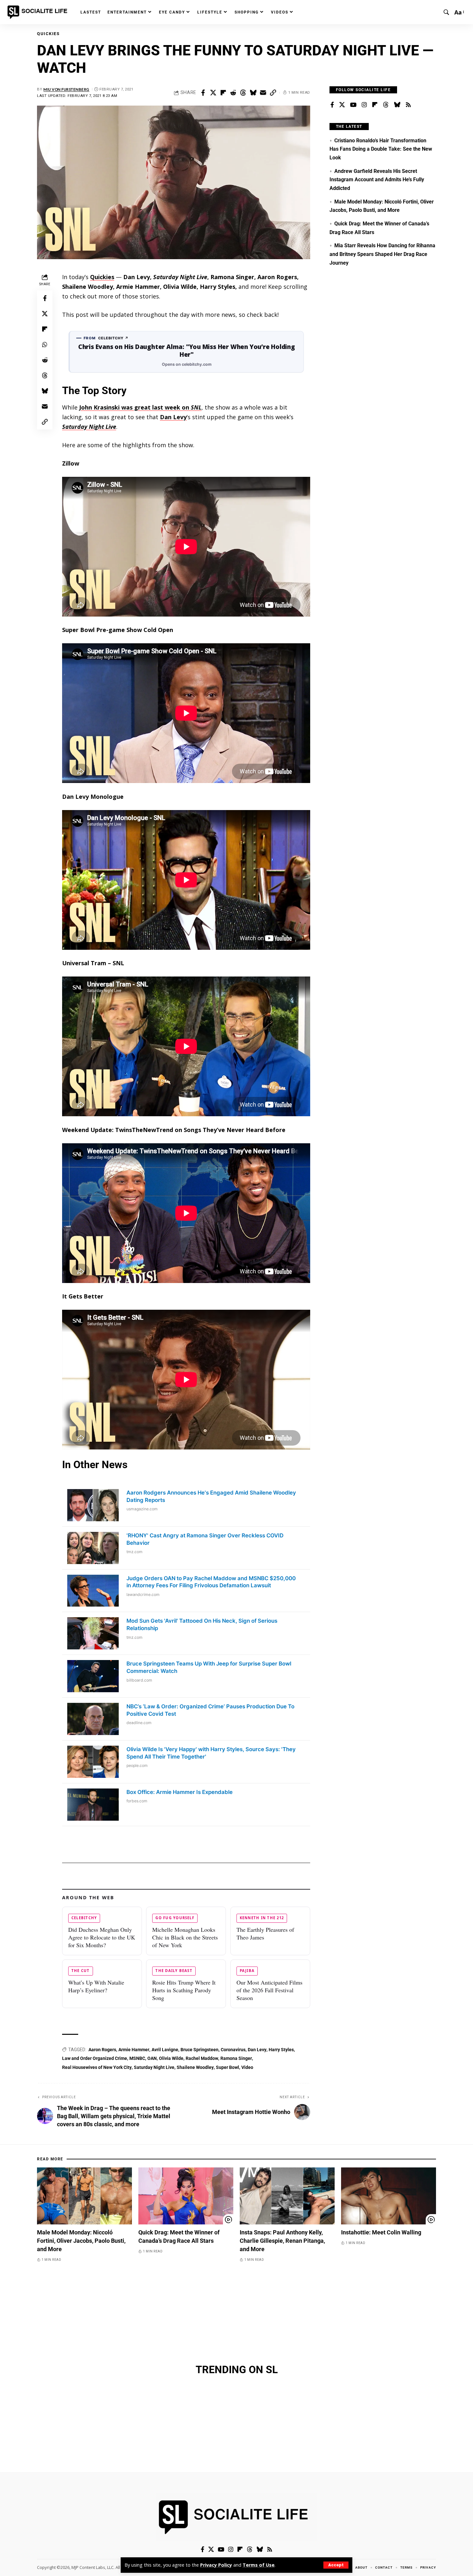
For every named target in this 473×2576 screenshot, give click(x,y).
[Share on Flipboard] (223, 93)
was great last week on (140, 407)
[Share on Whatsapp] (45, 344)
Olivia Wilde (171, 2058)
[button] (336, 2565)
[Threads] (386, 105)
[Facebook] (332, 105)
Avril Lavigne (165, 2050)
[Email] (263, 93)
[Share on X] (213, 93)
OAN (152, 2058)
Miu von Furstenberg (66, 89)
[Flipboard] (375, 105)
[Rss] (408, 105)
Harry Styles (281, 2050)
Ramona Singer (236, 2058)
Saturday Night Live (154, 2067)
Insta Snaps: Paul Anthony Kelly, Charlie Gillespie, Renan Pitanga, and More (282, 2241)
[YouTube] (353, 105)
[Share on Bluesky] (253, 93)
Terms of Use (259, 2565)
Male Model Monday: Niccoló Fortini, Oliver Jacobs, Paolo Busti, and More (81, 2241)
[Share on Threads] (243, 93)
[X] (342, 105)
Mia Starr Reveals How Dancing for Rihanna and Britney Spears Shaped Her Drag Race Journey (382, 254)
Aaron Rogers (102, 2050)
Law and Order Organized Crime (95, 2058)
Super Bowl (227, 2067)
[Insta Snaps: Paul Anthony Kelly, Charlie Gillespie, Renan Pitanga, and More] (287, 2196)
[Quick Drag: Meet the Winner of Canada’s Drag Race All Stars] (186, 2196)
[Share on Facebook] (203, 93)
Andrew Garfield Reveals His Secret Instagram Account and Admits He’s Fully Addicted (377, 180)
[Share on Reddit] (233, 93)
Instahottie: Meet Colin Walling (381, 2232)
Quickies (48, 34)
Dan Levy (173, 417)
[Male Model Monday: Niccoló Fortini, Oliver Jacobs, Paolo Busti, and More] (84, 2196)
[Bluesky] (397, 105)
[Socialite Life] (39, 12)
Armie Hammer (134, 2050)
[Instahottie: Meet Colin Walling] (389, 2196)
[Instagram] (364, 105)
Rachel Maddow (202, 2058)
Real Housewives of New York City (97, 2067)
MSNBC (137, 2058)
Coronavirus (233, 2050)
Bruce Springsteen (199, 2050)
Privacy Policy (216, 2565)
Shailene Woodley (195, 2067)
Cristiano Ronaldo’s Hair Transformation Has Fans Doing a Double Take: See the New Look (381, 149)
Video (247, 2067)
